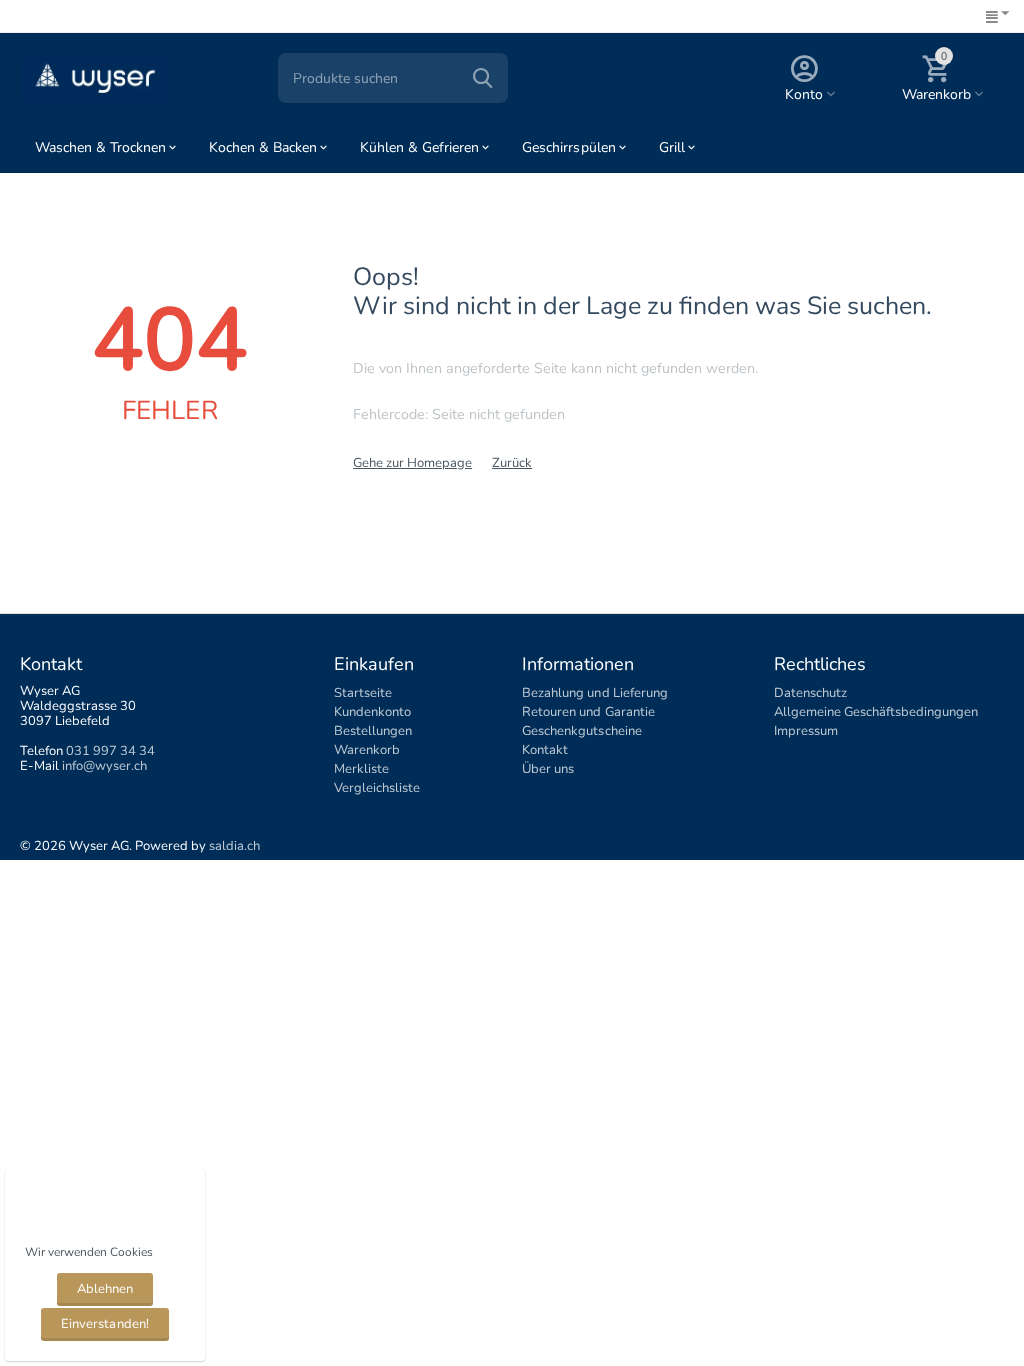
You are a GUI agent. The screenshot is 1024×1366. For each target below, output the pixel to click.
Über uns (548, 769)
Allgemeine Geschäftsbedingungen (876, 712)
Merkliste (361, 769)
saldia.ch (234, 846)
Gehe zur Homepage (412, 463)
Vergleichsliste (377, 788)
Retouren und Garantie (588, 712)
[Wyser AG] (95, 77)
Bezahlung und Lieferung (594, 693)
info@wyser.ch (104, 766)
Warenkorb (367, 750)
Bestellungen (373, 731)
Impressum (806, 731)
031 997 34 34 (110, 751)
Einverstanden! (104, 1324)
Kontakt (545, 750)
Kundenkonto (372, 712)
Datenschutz (810, 693)
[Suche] (483, 78)
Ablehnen (105, 1289)
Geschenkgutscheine (581, 731)
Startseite (363, 693)
